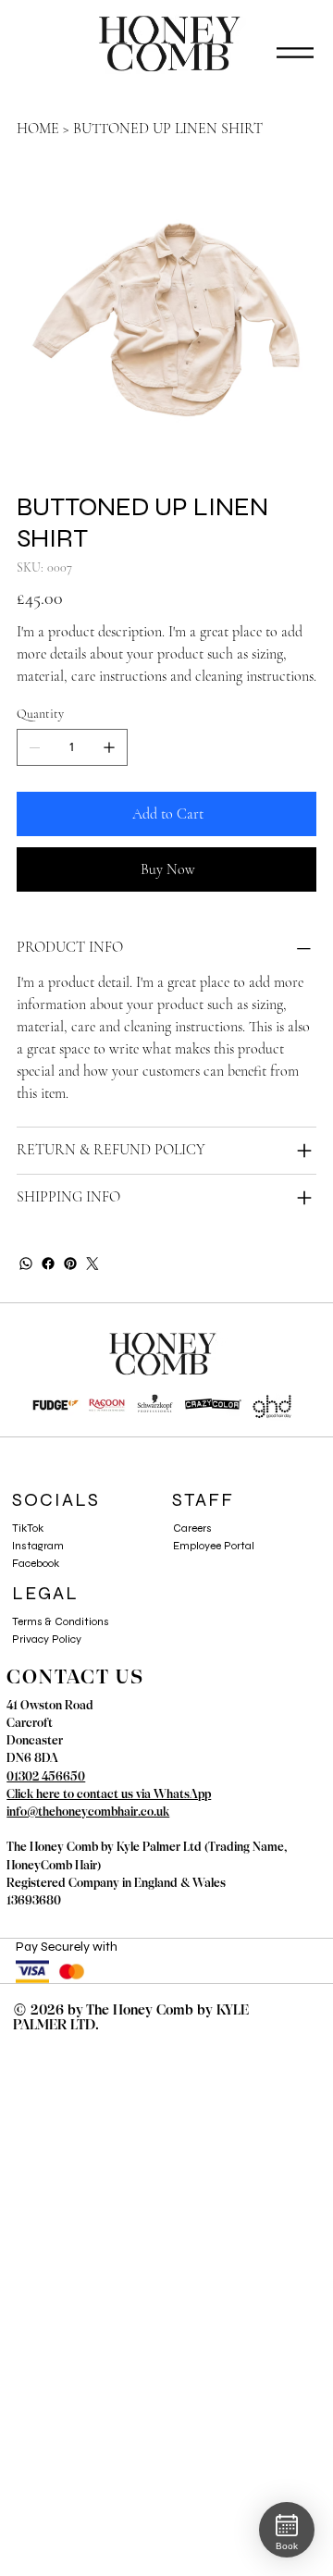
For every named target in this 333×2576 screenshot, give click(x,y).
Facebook (36, 1563)
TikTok (28, 1528)
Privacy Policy (47, 1639)
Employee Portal (214, 1546)
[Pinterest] (70, 1263)
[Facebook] (48, 1263)
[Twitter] (92, 1263)
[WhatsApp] (26, 1263)
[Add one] (109, 747)
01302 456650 (46, 1777)
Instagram (38, 1546)
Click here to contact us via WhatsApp (109, 1794)
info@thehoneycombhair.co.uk (88, 1812)
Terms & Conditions (61, 1621)
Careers (192, 1528)
